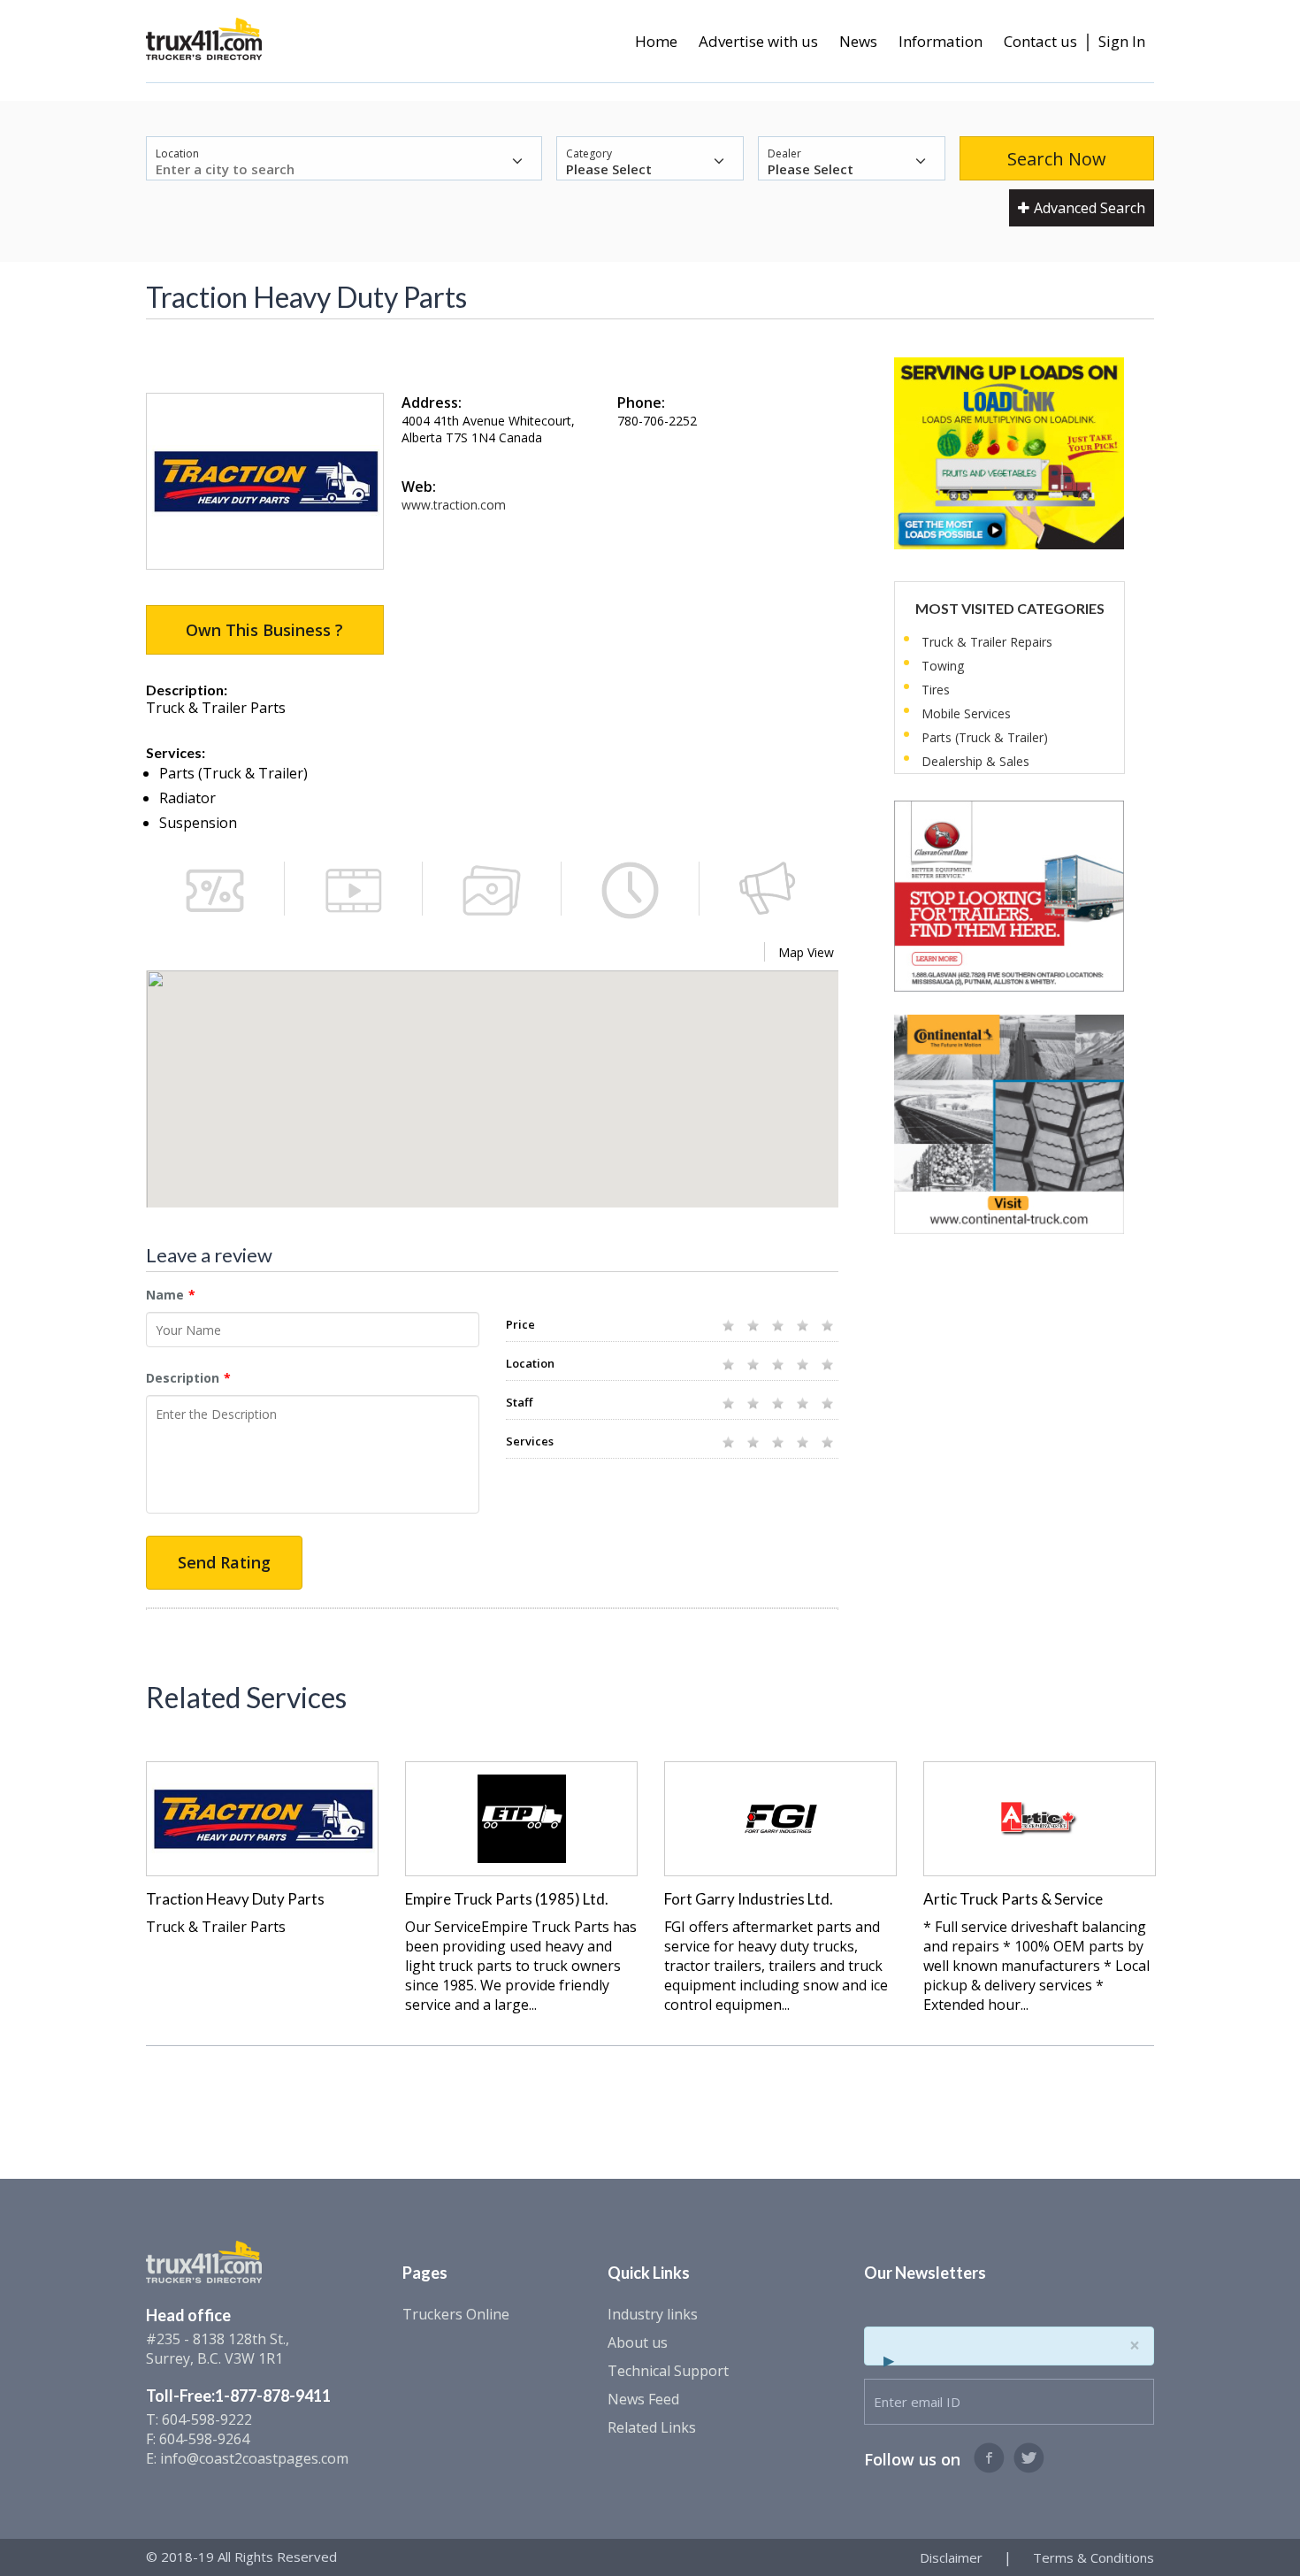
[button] (493, 1092)
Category (589, 153)
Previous (122, 1853)
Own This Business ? (264, 630)
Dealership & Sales (975, 761)
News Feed (643, 2399)
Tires (936, 690)
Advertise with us (758, 41)
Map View (806, 952)
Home (656, 41)
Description (183, 1378)
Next (1178, 1853)
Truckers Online (456, 2314)
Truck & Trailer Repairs (987, 642)
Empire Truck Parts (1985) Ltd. (507, 1899)
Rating (527, 1295)
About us (638, 2342)
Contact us (1040, 41)
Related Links (652, 2427)
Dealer (784, 153)
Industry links (653, 2314)
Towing (943, 666)
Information (941, 41)
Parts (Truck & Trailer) (985, 737)
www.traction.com (454, 505)
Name (165, 1295)
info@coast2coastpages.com (254, 2458)
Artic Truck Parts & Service (1013, 1899)
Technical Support (668, 2371)
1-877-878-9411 (273, 2396)
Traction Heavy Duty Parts (235, 1899)
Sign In (1122, 41)
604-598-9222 (207, 2419)
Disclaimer (951, 2557)
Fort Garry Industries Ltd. (749, 1899)
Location (177, 153)
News (858, 41)
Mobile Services (966, 713)
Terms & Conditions (1094, 2557)
